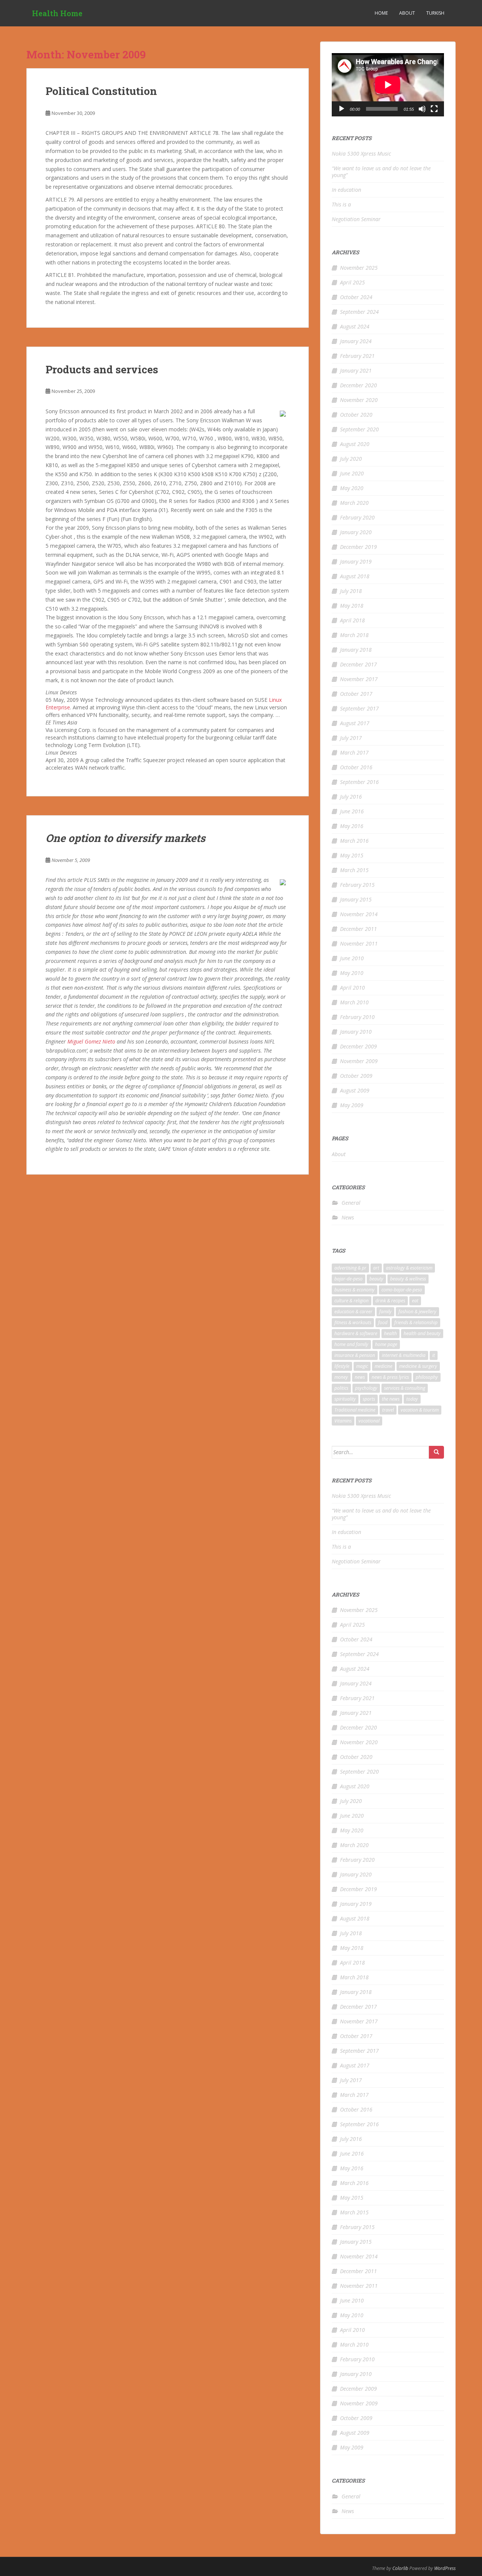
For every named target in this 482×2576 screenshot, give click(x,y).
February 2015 (357, 885)
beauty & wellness (408, 1279)
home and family (351, 1344)
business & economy (355, 1290)
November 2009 (359, 1061)
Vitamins (343, 1421)
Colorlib (400, 2568)
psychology (366, 1388)
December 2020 (358, 385)
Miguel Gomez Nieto (91, 1041)
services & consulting (405, 1388)
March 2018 (354, 635)
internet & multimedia (404, 1355)
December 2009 (358, 1046)
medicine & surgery (418, 1366)
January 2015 (356, 899)
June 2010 (352, 958)
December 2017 (358, 664)
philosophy (427, 1377)
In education (346, 190)
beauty (376, 1279)
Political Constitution (101, 91)
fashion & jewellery (417, 1312)
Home (381, 13)
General (351, 1203)
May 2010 (352, 973)
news (360, 1377)
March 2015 (354, 870)
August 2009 (355, 1090)
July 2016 (351, 797)
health (390, 1333)
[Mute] (422, 109)
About (407, 13)
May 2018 (352, 606)
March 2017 (354, 752)
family (385, 1312)
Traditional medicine (355, 1410)
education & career (353, 1312)
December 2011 (358, 929)
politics (341, 1388)
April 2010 (352, 988)
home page (386, 1344)
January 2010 (356, 1032)
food (383, 1322)
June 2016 (352, 811)
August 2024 (355, 326)
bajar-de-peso (349, 1279)
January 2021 (356, 371)
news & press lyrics (390, 1377)
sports (369, 1399)
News (348, 1217)
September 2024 (359, 312)
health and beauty (422, 1333)
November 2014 (359, 914)
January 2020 (356, 532)
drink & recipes (390, 1301)
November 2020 (359, 400)
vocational (369, 1421)
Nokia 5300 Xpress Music (361, 154)
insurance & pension (355, 1355)
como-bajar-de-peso (402, 1290)
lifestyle (342, 1366)
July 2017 (351, 738)
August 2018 (355, 576)
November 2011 (359, 943)
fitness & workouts (353, 1322)
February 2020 (357, 517)
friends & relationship (416, 1322)
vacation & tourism (420, 1410)
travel (388, 1410)
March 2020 (354, 503)
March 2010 (354, 1002)
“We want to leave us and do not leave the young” (381, 172)
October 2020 (356, 415)
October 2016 (356, 767)
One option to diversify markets (125, 838)
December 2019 (358, 547)
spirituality (345, 1399)
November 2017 (359, 679)
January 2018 (356, 650)
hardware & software (356, 1333)
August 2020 (355, 444)
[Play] (342, 109)
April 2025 (352, 282)
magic (362, 1366)
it (434, 1355)
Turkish (435, 13)
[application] (388, 85)
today (412, 1399)
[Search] (436, 1452)
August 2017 (355, 723)
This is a (341, 204)
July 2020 (351, 459)
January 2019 (356, 561)
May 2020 (352, 488)
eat (415, 1301)
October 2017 (356, 694)
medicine (384, 1366)
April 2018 (352, 620)
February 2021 (357, 356)
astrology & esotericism (409, 1268)
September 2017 (359, 708)
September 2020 (359, 429)
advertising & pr (350, 1268)
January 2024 (356, 341)
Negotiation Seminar (356, 219)
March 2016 (354, 841)
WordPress (445, 2568)
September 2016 (359, 782)
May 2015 (352, 855)
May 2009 (352, 1105)
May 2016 (352, 826)
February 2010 (357, 1017)
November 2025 (359, 268)
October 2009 (356, 1076)
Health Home (57, 13)
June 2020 (352, 473)
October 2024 (356, 297)
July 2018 (351, 591)
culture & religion (352, 1301)
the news (391, 1399)
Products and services (102, 369)
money (341, 1377)
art (376, 1268)
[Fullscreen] (434, 109)
